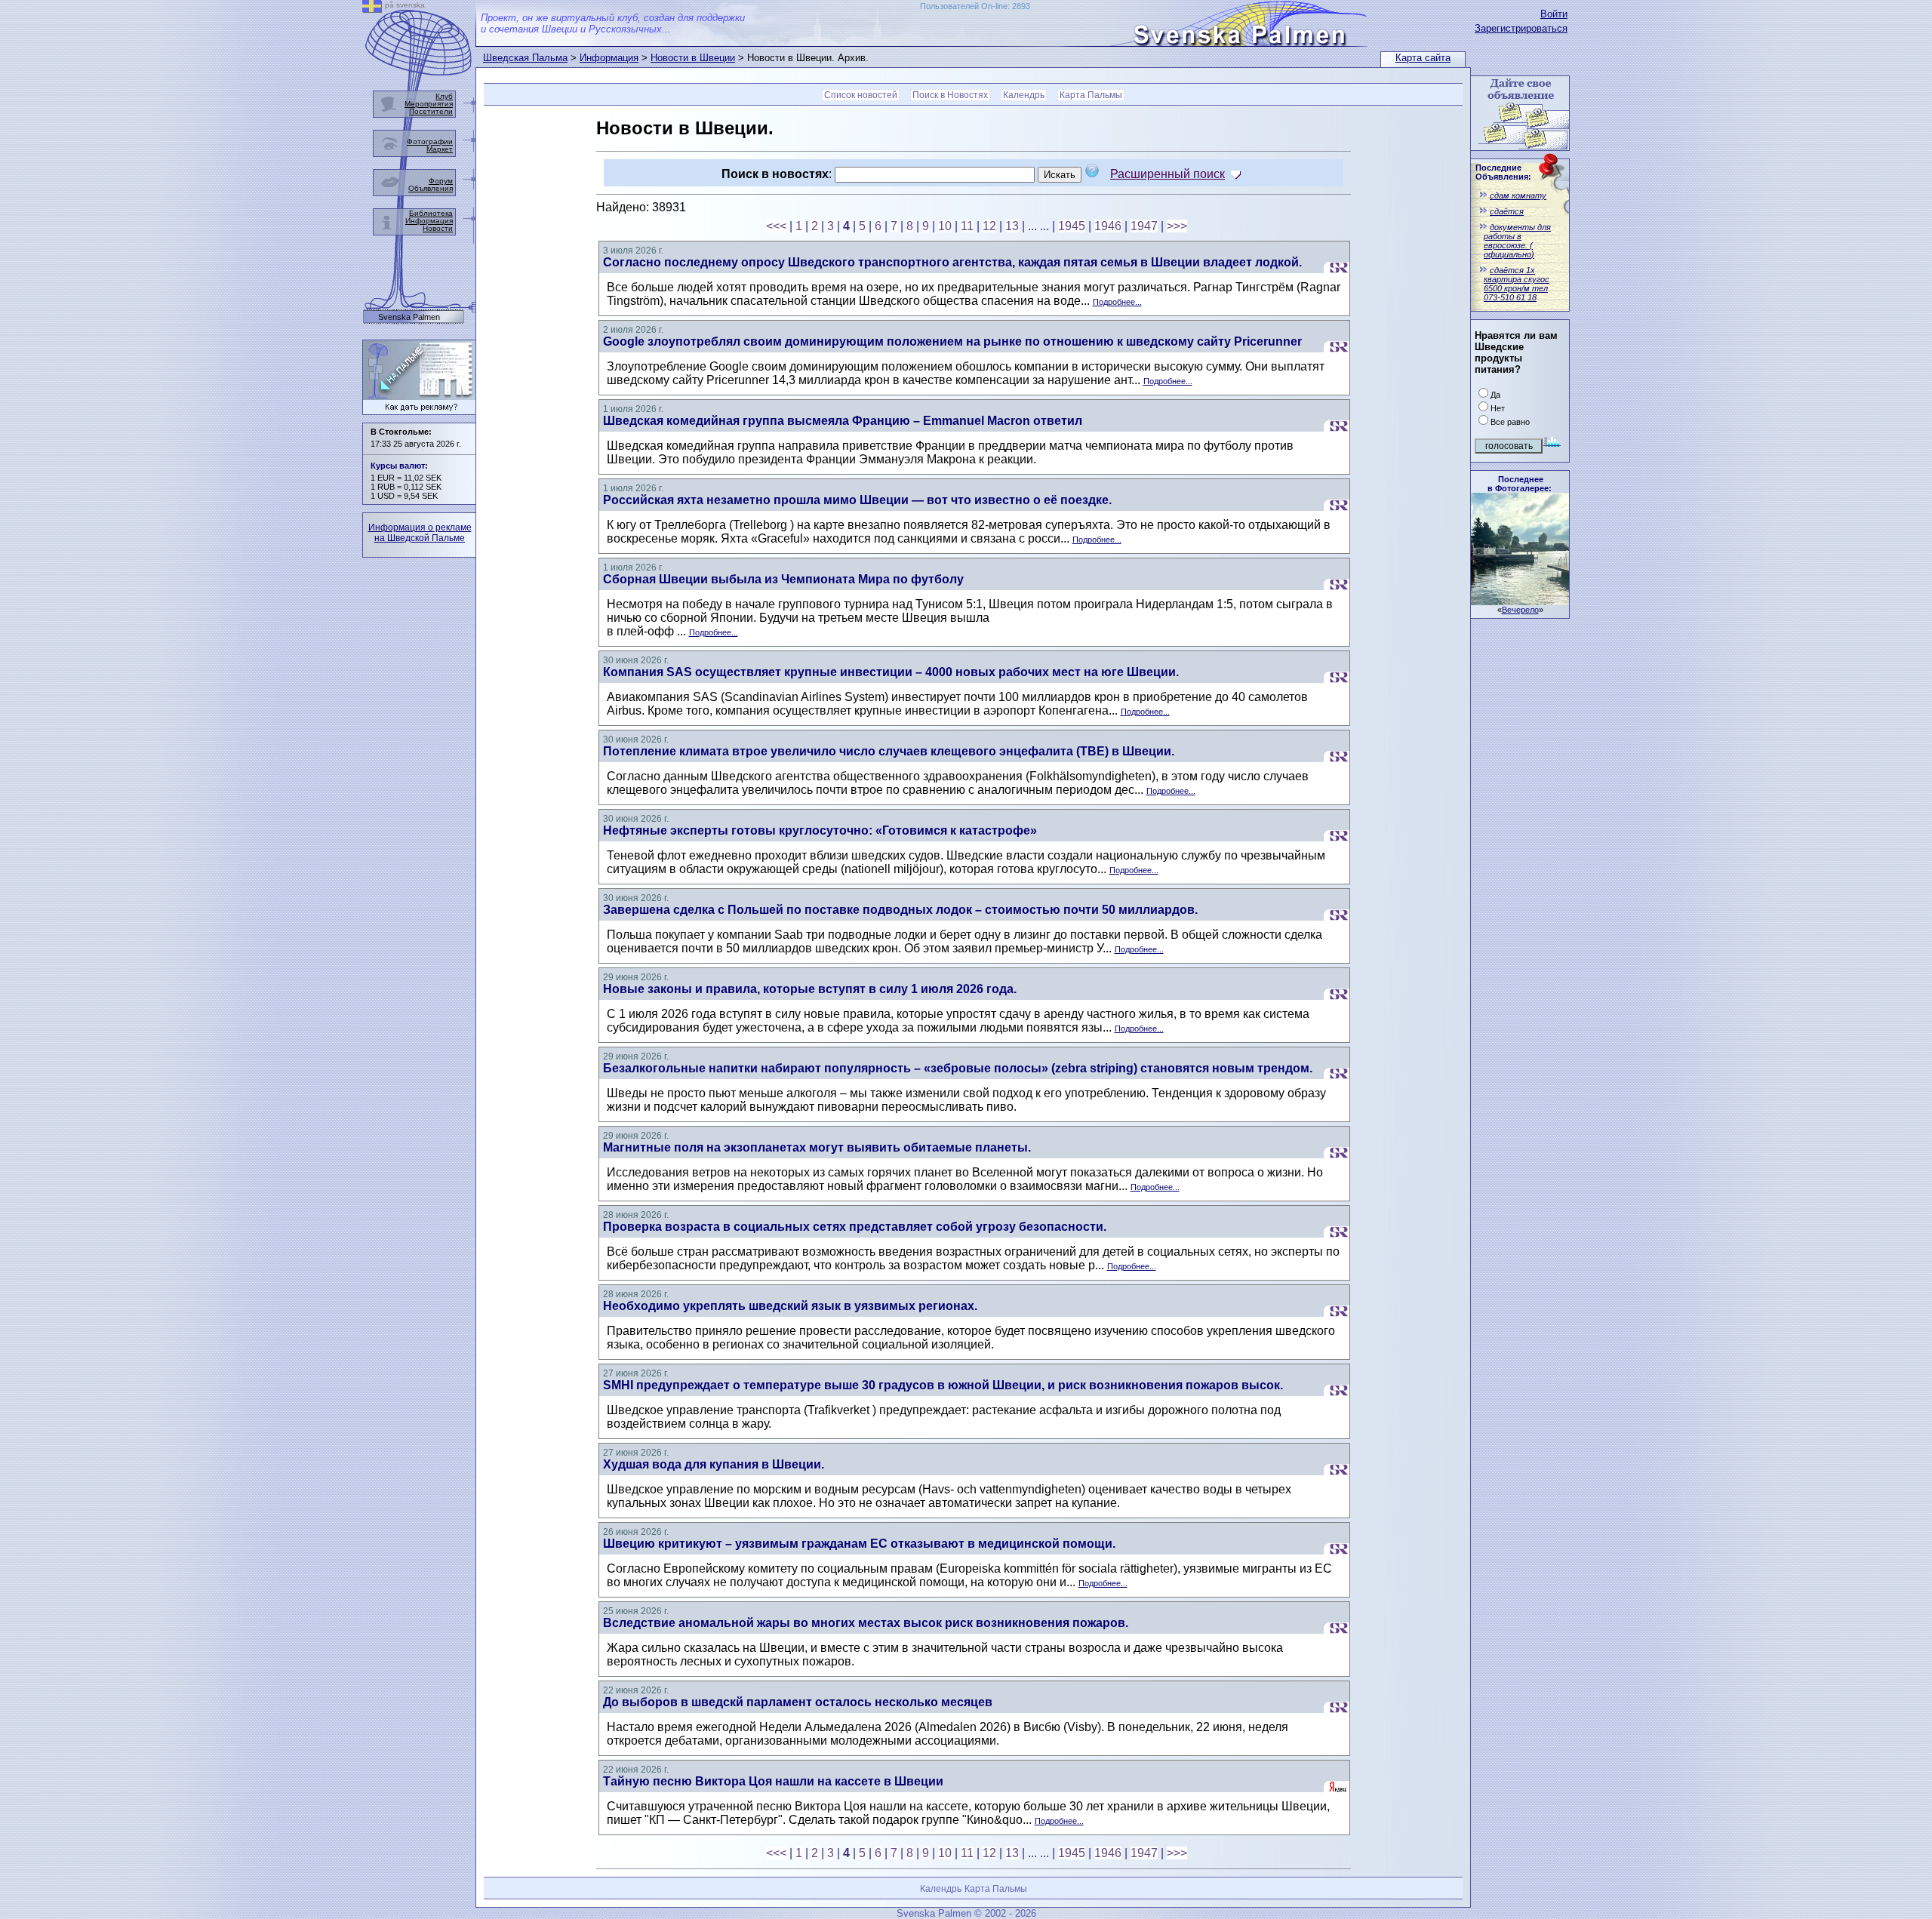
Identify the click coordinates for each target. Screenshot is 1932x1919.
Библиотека (431, 213)
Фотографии (430, 141)
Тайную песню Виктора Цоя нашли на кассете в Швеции (773, 1781)
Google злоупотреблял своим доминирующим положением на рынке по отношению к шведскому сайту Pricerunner (952, 341)
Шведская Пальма (525, 58)
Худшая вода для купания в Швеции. (714, 1464)
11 (967, 226)
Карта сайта (1423, 58)
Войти (1554, 14)
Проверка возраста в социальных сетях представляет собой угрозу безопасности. (855, 1227)
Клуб (444, 96)
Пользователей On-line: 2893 (975, 6)
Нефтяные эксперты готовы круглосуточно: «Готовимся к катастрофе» (820, 830)
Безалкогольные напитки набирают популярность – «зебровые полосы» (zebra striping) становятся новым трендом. (958, 1068)
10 (945, 226)
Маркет (440, 149)
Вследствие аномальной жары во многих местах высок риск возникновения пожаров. (866, 1623)
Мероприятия (429, 104)
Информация (609, 58)
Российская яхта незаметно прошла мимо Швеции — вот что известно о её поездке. (857, 500)
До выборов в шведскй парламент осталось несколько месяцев (798, 1702)
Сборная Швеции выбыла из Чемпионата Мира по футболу (783, 579)
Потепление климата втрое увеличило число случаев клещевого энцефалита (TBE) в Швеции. (889, 751)
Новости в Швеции (693, 58)
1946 (1108, 226)
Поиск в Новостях (950, 95)
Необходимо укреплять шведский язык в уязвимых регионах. (790, 1306)
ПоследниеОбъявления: (1503, 172)
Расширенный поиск (1168, 174)
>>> (1177, 226)
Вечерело (1520, 610)
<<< (776, 226)
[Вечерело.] (1520, 601)
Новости (438, 228)
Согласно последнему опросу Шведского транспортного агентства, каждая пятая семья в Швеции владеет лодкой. (952, 262)
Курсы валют (398, 466)
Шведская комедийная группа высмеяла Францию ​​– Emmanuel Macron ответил (843, 421)
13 (1012, 226)
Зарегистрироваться (1521, 28)
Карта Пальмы (1091, 95)
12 (989, 226)
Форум (441, 181)
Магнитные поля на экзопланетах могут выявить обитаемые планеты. (817, 1147)
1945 (1072, 226)
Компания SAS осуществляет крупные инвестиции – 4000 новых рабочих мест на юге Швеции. (891, 672)
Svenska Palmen (409, 317)
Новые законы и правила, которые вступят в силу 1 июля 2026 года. (810, 989)
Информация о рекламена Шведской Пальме (420, 533)
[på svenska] (372, 9)
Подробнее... (1117, 302)
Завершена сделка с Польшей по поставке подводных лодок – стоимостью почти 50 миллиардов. (900, 910)
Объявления (431, 188)
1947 (1144, 226)
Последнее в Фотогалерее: (1520, 484)
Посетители (431, 111)
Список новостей (861, 95)
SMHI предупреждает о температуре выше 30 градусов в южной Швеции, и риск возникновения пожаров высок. (943, 1385)
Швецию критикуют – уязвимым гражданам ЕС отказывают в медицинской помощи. (859, 1544)
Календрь (1024, 95)
